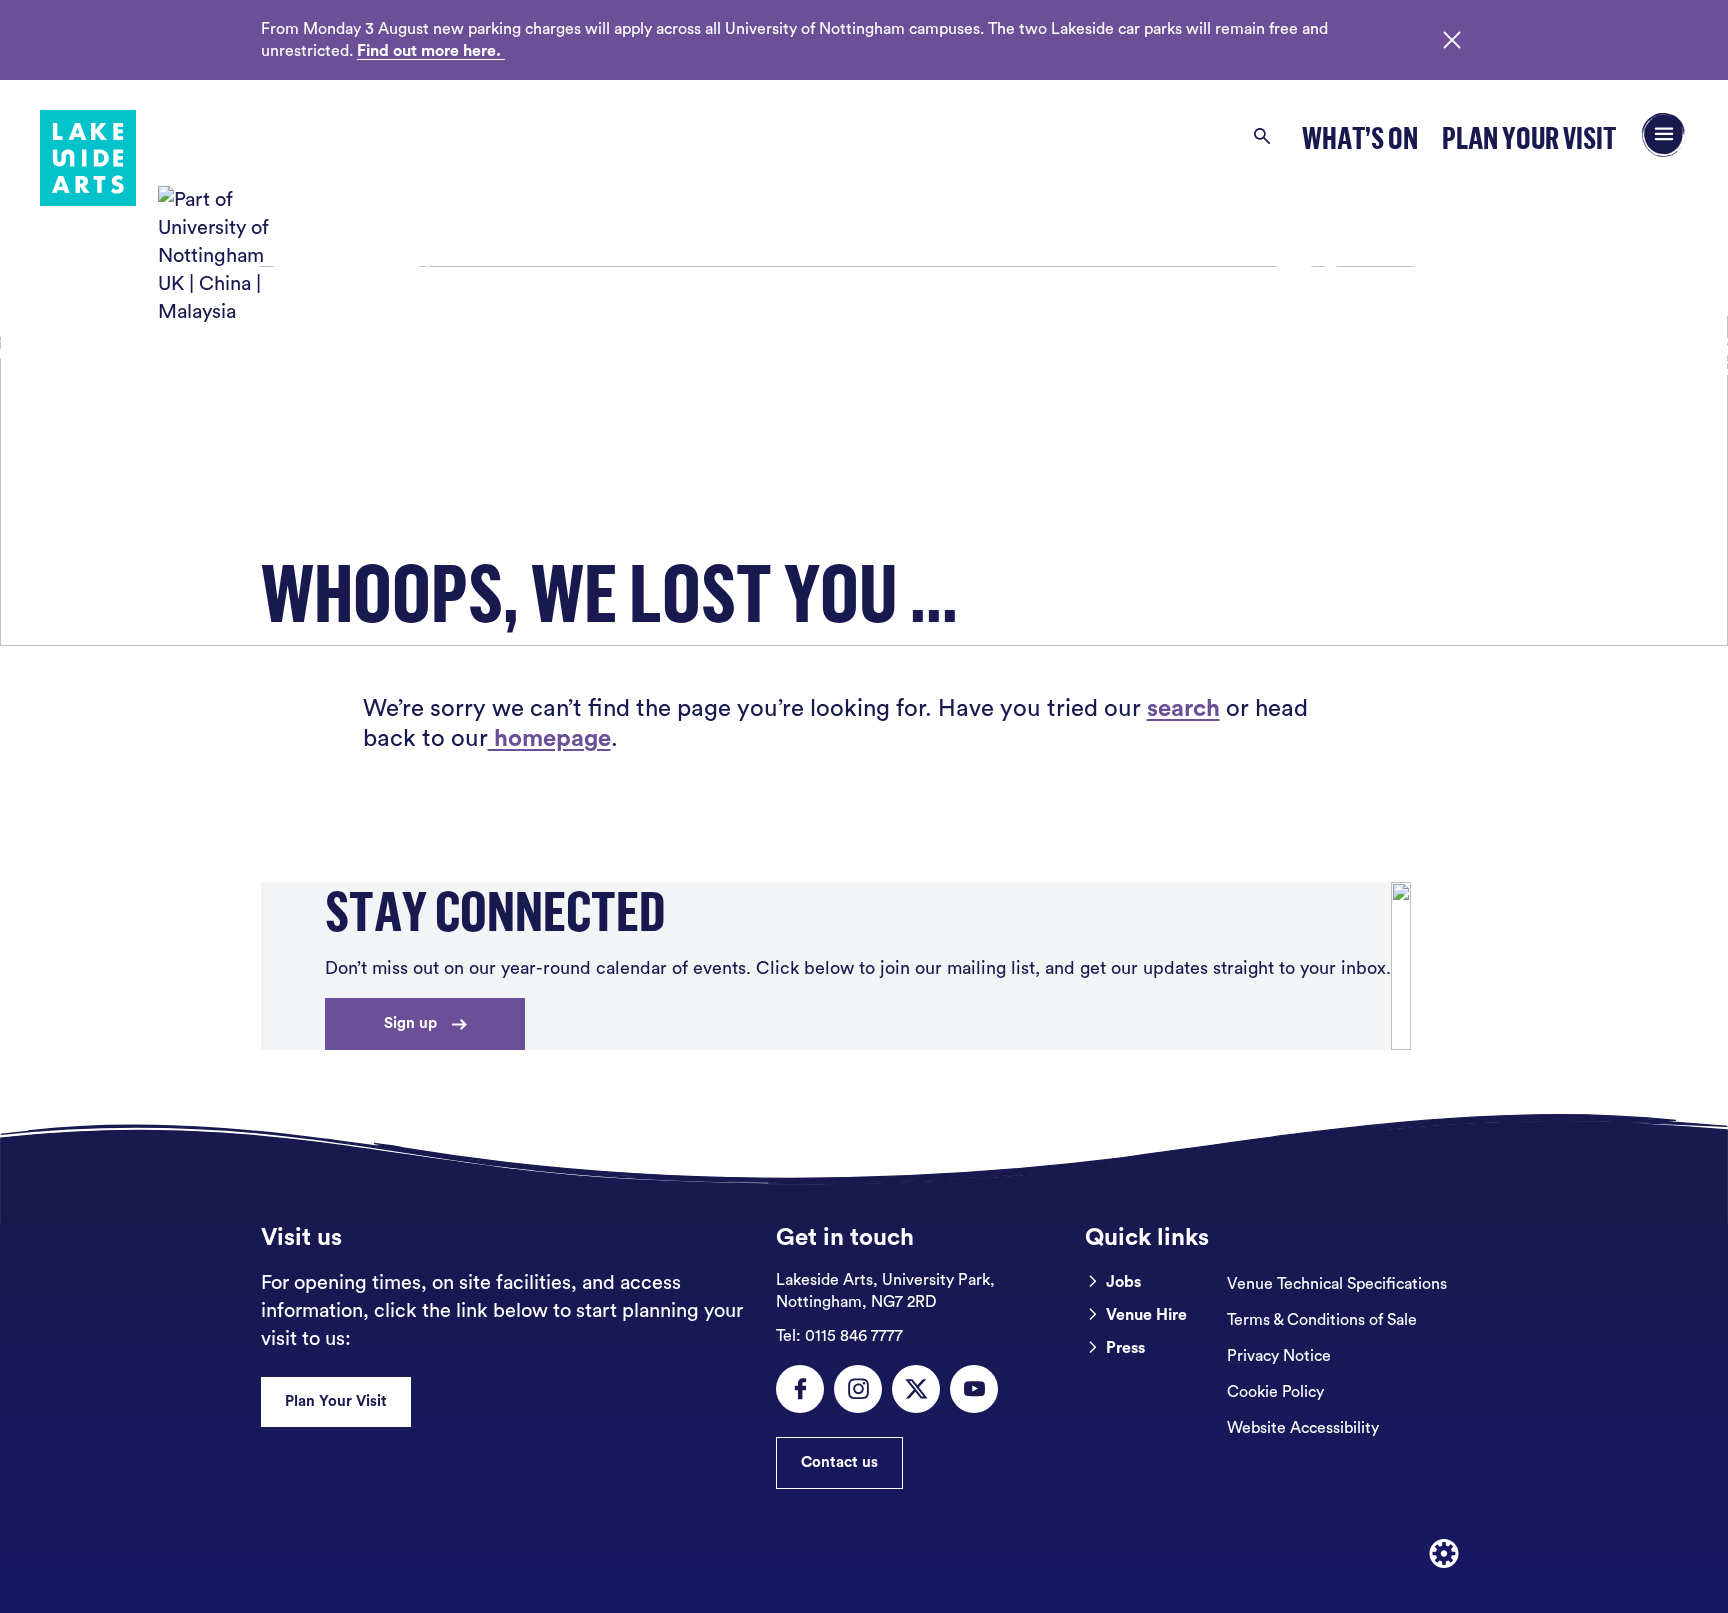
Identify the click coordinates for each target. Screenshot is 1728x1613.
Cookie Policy (1275, 1392)
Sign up (410, 1023)
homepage (549, 739)
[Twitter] (916, 1389)
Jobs (1123, 1282)
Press (1125, 1348)
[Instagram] (858, 1389)
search (1183, 709)
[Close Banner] (1452, 40)
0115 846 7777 (839, 1336)
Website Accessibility (1303, 1428)
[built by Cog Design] (1444, 1554)
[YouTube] (974, 1389)
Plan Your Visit (1529, 137)
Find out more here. (431, 51)
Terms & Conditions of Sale (1322, 1320)
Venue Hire (1146, 1315)
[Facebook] (800, 1389)
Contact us (839, 1462)
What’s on (1360, 137)
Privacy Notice (1279, 1356)
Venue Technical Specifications (1337, 1284)
